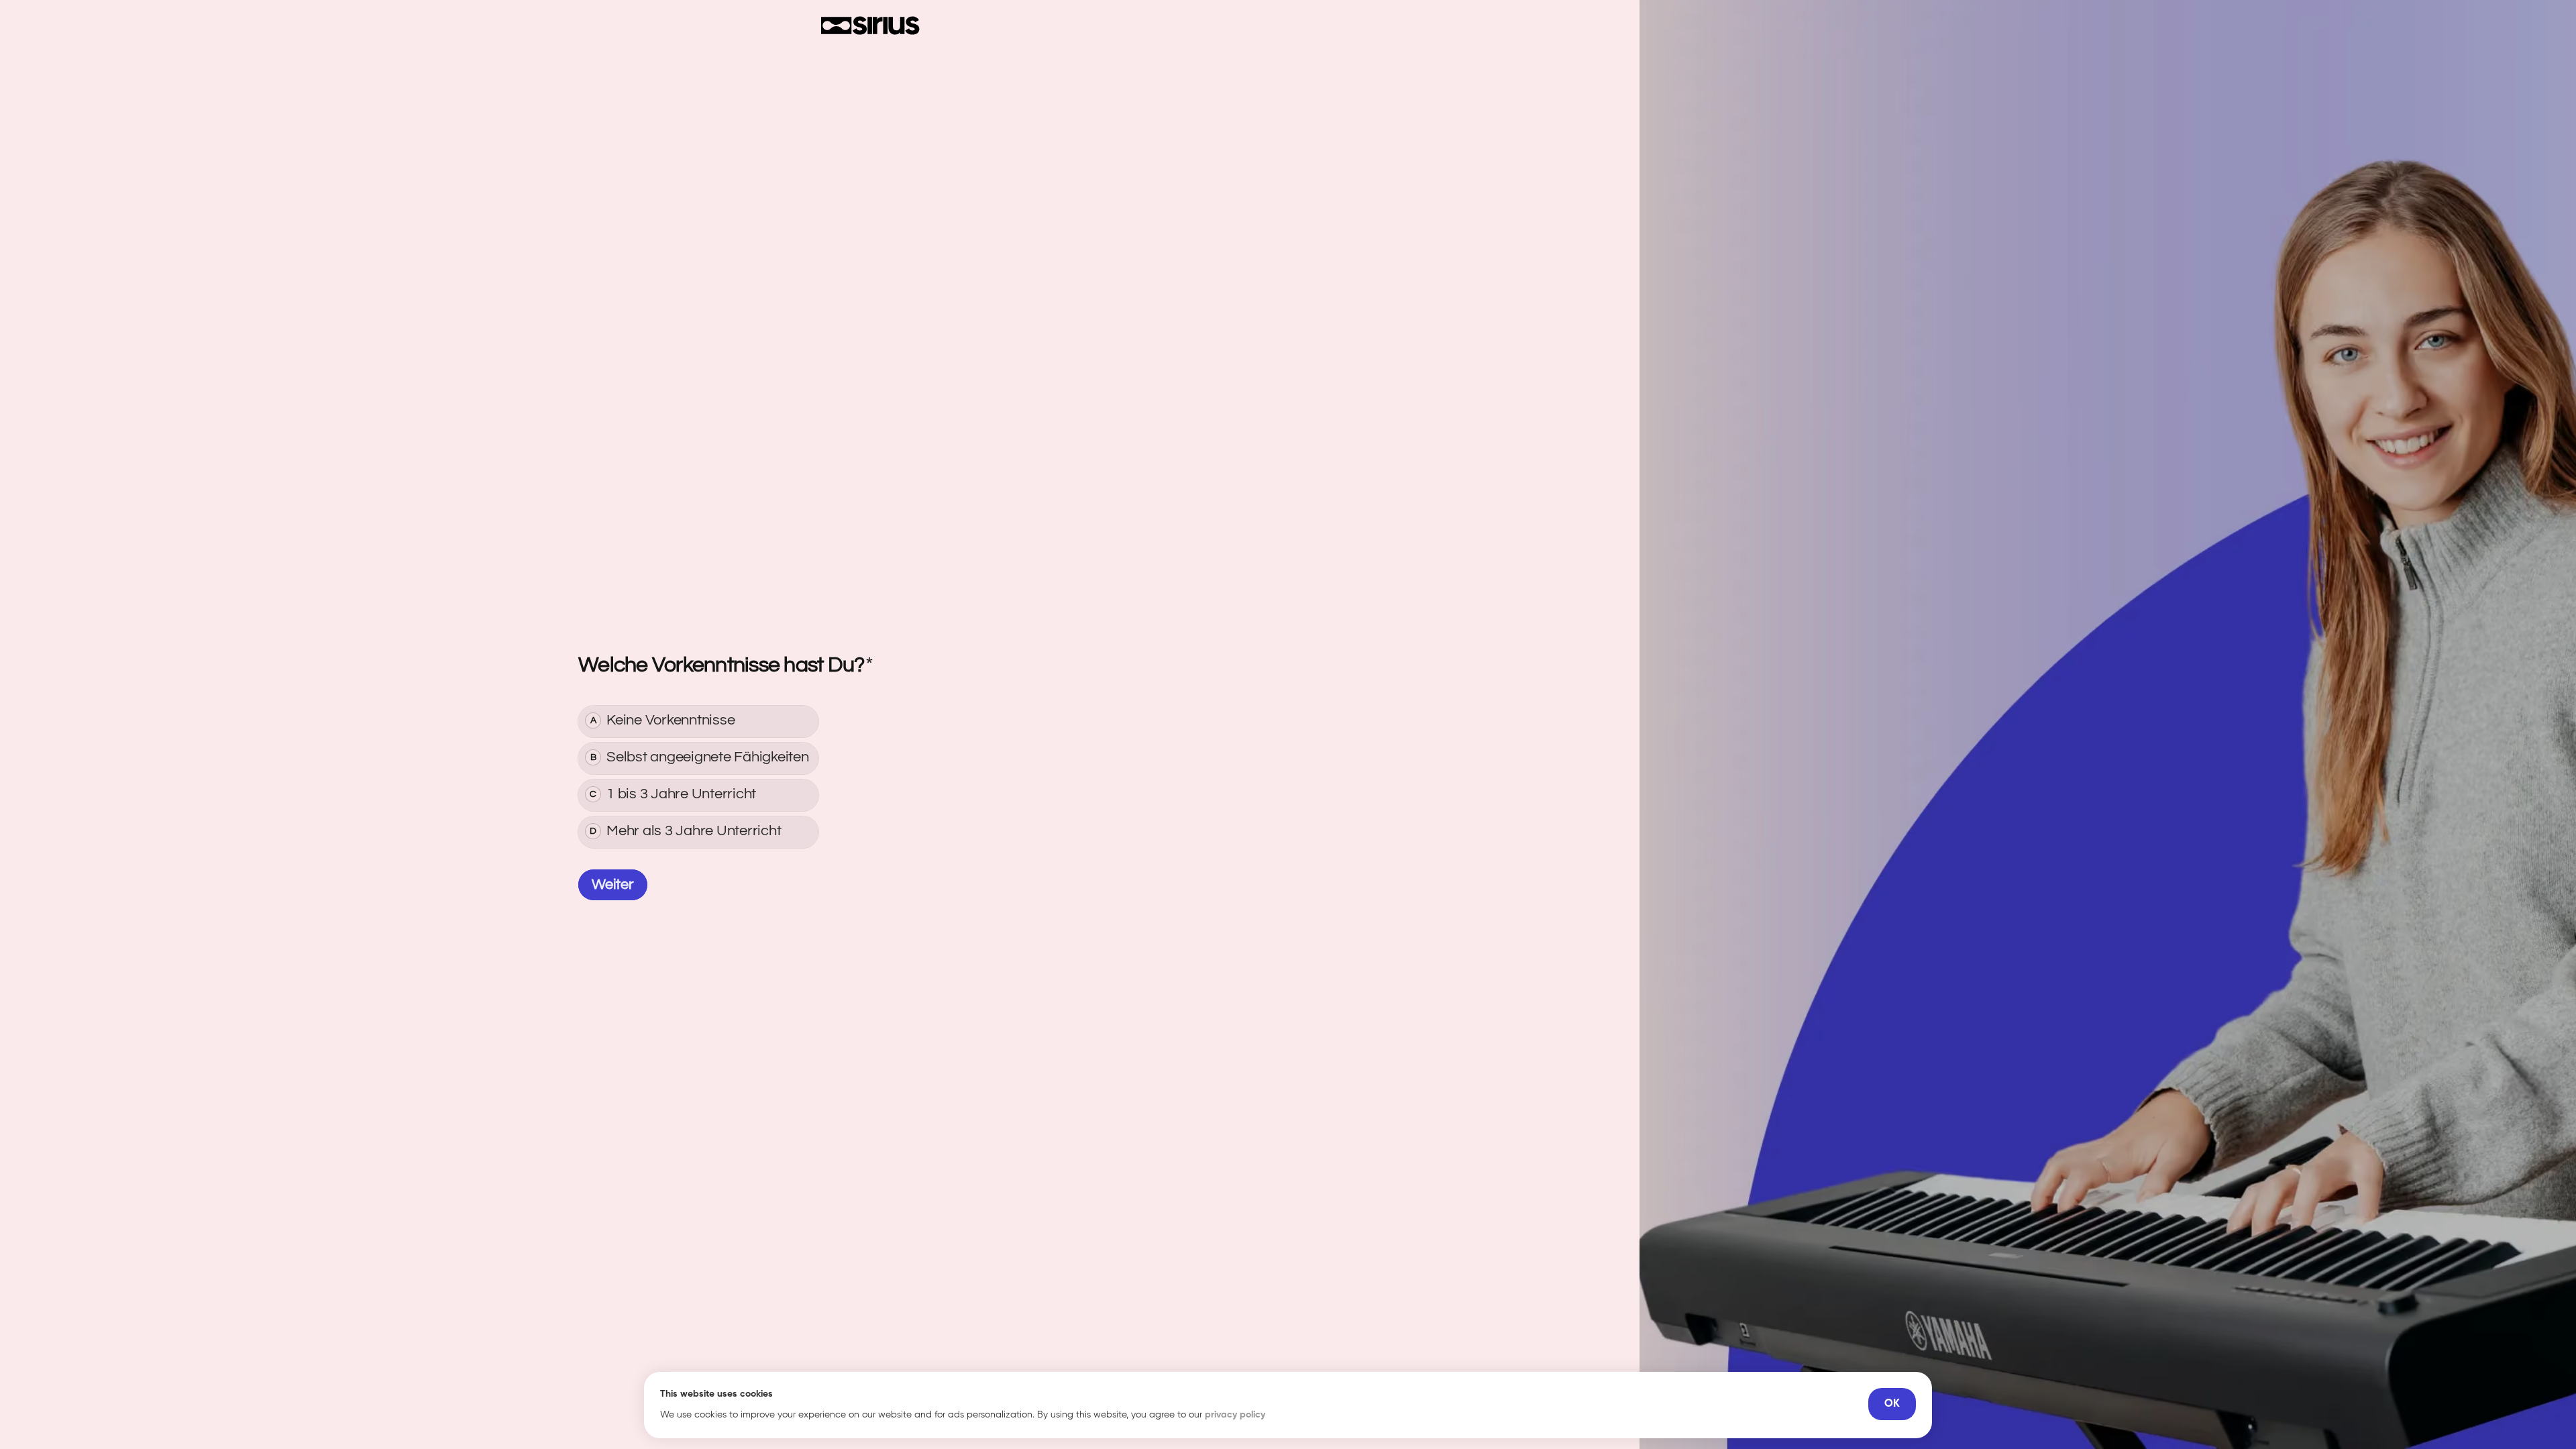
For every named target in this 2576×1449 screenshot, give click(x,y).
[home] (870, 25)
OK (1892, 1404)
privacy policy (1235, 1415)
